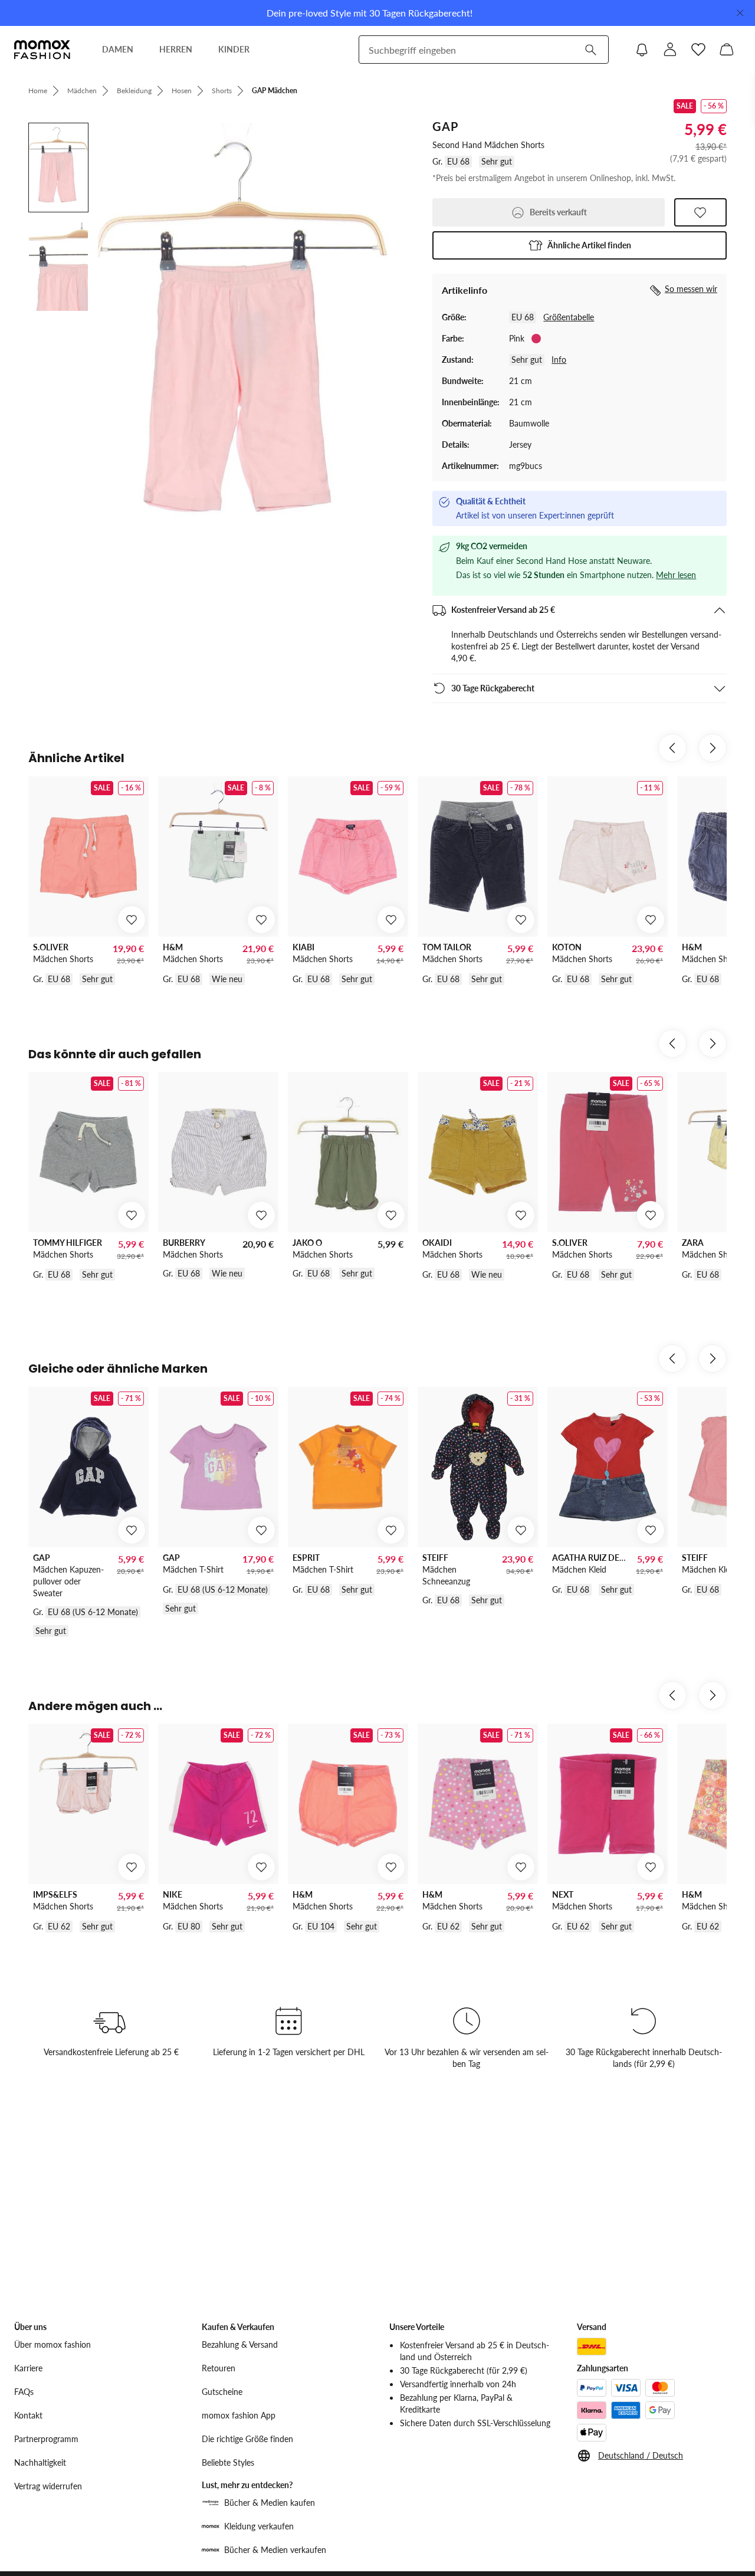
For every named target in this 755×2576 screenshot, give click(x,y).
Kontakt (28, 2415)
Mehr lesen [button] (676, 575)
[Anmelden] (670, 50)
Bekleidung (134, 91)
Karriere (28, 2368)
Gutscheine (222, 2392)
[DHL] (592, 2347)
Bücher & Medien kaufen (270, 2503)
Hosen (182, 91)
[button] (580, 245)
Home (38, 91)
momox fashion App (239, 2415)
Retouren (219, 2368)
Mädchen (82, 91)
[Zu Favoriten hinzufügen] (700, 212)
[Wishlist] (698, 50)
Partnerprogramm (46, 2439)
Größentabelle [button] (569, 317)
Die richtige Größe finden (247, 2439)
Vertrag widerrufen (48, 2486)
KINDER (234, 49)
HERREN (176, 49)
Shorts (222, 91)
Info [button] (559, 360)
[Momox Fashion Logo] (42, 50)
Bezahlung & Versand (240, 2344)
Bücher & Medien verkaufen (275, 2550)
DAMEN (118, 49)
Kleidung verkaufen (259, 2526)
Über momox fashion (52, 2344)
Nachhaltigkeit (40, 2462)
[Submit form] (590, 50)
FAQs (24, 2392)
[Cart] (727, 50)
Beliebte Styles (228, 2462)
